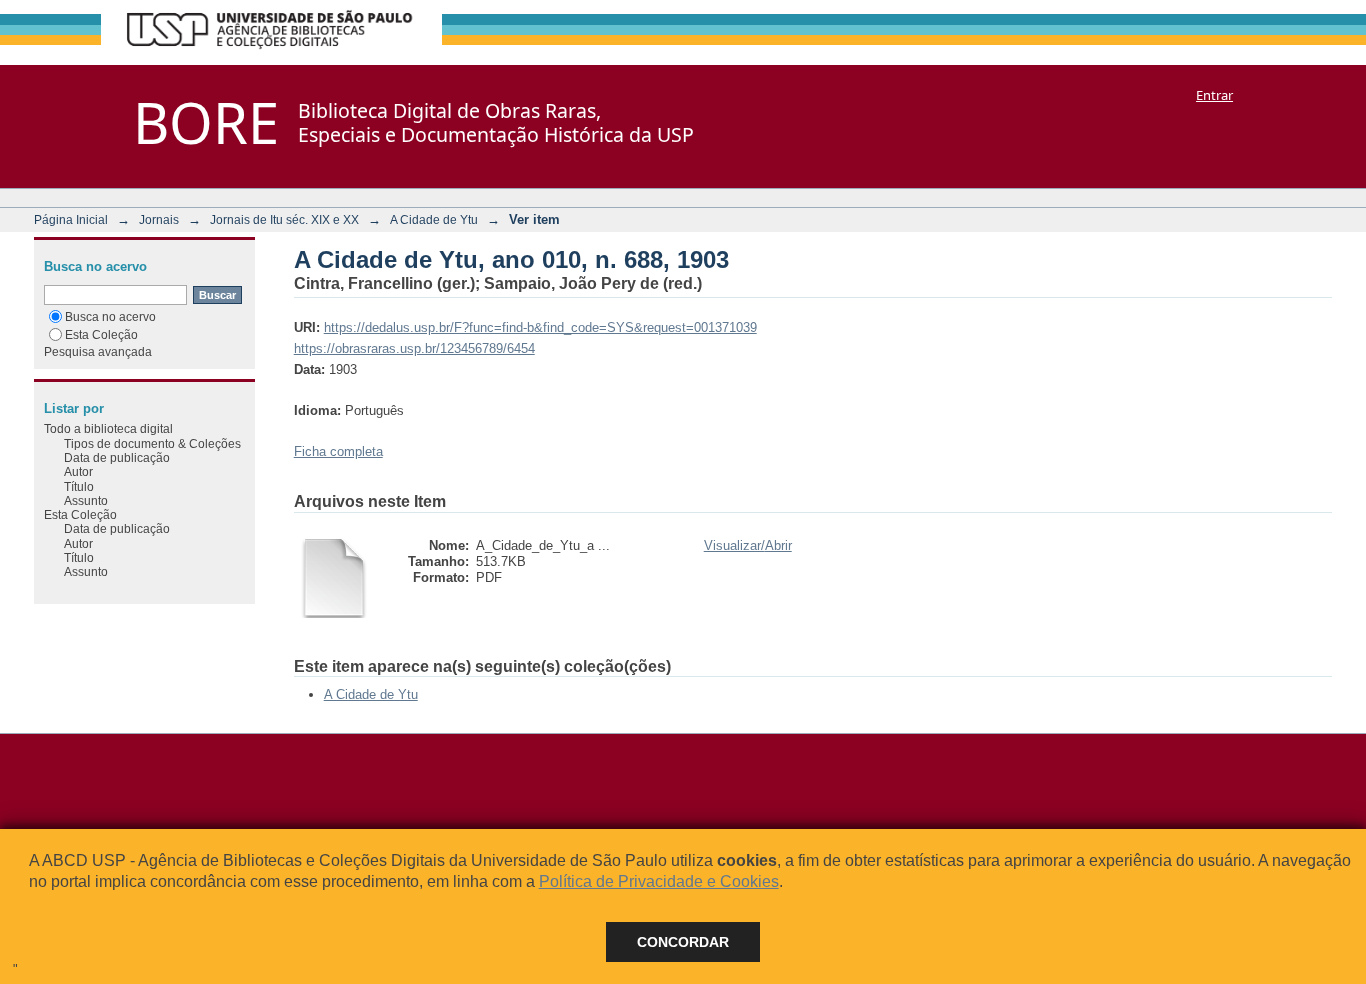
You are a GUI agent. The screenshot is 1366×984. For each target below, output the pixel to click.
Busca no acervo (110, 316)
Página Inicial (71, 219)
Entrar (1214, 95)
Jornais (159, 219)
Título (79, 486)
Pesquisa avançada (98, 351)
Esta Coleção (101, 334)
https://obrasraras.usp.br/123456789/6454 (414, 348)
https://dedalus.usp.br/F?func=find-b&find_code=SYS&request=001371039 (540, 327)
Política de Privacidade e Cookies (659, 881)
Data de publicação (117, 457)
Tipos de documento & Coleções (152, 443)
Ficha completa (338, 451)
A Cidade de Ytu (434, 219)
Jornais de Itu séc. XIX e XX (284, 219)
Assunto (86, 500)
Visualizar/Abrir (748, 545)
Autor (78, 471)
